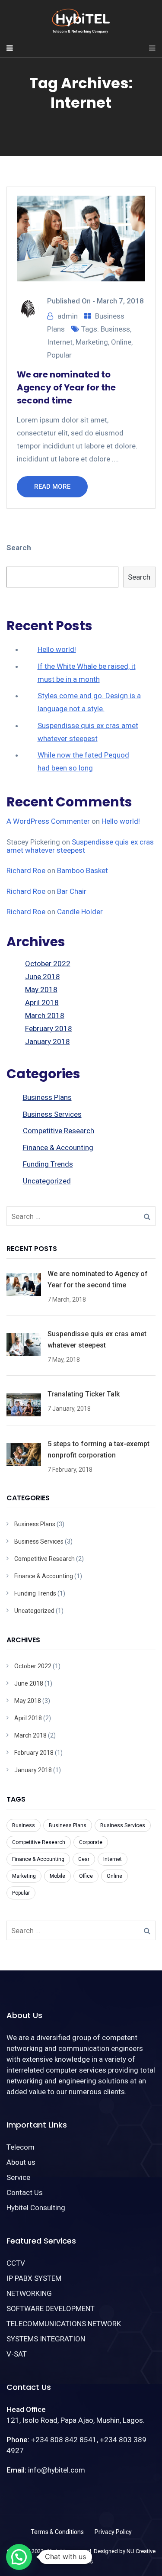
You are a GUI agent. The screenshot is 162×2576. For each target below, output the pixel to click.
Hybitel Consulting (36, 2208)
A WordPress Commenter (48, 821)
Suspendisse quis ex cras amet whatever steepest (80, 846)
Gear (84, 1859)
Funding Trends (48, 1164)
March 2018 (45, 1016)
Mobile (57, 1876)
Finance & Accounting (58, 1148)
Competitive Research (59, 1131)
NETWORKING (29, 2293)
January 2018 (48, 1041)
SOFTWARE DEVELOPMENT (51, 2308)
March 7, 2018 (120, 301)
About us (21, 2162)
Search (19, 548)
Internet (60, 342)
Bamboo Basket (83, 870)
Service (18, 2177)
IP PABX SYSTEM (34, 2278)
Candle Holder (80, 912)
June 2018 (43, 977)
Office (86, 1876)
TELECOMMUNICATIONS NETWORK (64, 2324)
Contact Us (25, 2192)
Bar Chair (72, 891)
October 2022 (48, 964)
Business (115, 329)
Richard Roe (26, 870)
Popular (59, 355)
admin (68, 316)
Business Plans (47, 1097)
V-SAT (17, 2354)
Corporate (91, 1842)
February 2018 (49, 1028)
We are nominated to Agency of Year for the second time (66, 387)
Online (121, 342)
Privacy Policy (113, 2532)
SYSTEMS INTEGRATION (46, 2339)
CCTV (16, 2263)
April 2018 (42, 1003)
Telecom (21, 2147)
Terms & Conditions (57, 2532)
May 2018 (41, 990)
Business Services (52, 1114)
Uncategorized (47, 1181)
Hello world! (57, 649)
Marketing (92, 342)
